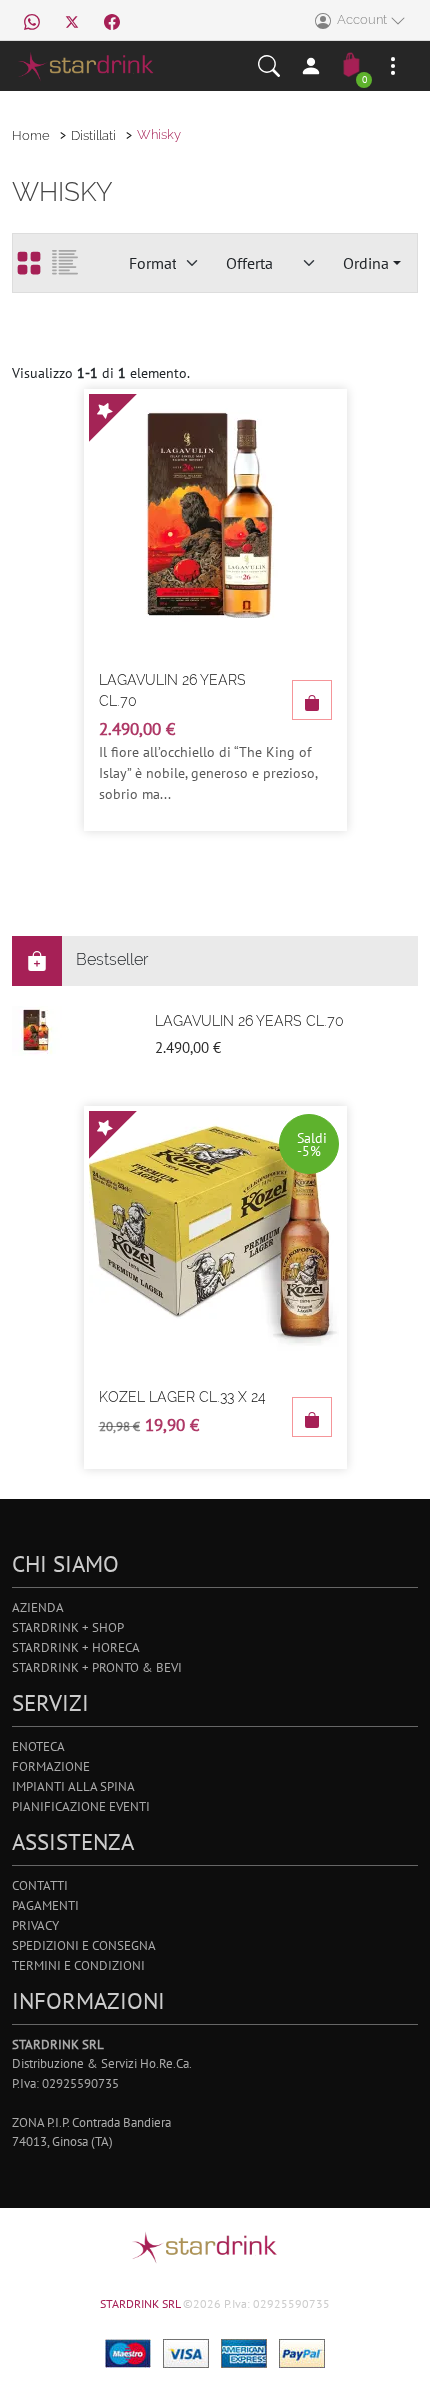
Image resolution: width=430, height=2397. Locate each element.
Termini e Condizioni (78, 1965)
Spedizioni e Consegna (84, 1945)
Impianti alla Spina (73, 1786)
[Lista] (65, 263)
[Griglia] (29, 263)
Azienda (38, 1607)
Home (31, 135)
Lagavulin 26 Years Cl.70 (172, 690)
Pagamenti (45, 1905)
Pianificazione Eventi (81, 1806)
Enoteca (38, 1746)
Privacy (35, 1925)
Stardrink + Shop (68, 1627)
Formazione (51, 1766)
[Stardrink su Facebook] (112, 20)
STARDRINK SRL (141, 2303)
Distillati (93, 135)
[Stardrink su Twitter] (72, 20)
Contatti (40, 1885)
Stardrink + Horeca (76, 1647)
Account (360, 19)
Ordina (366, 263)
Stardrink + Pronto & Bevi (97, 1667)
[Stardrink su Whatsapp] (32, 20)
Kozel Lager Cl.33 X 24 (182, 1397)
